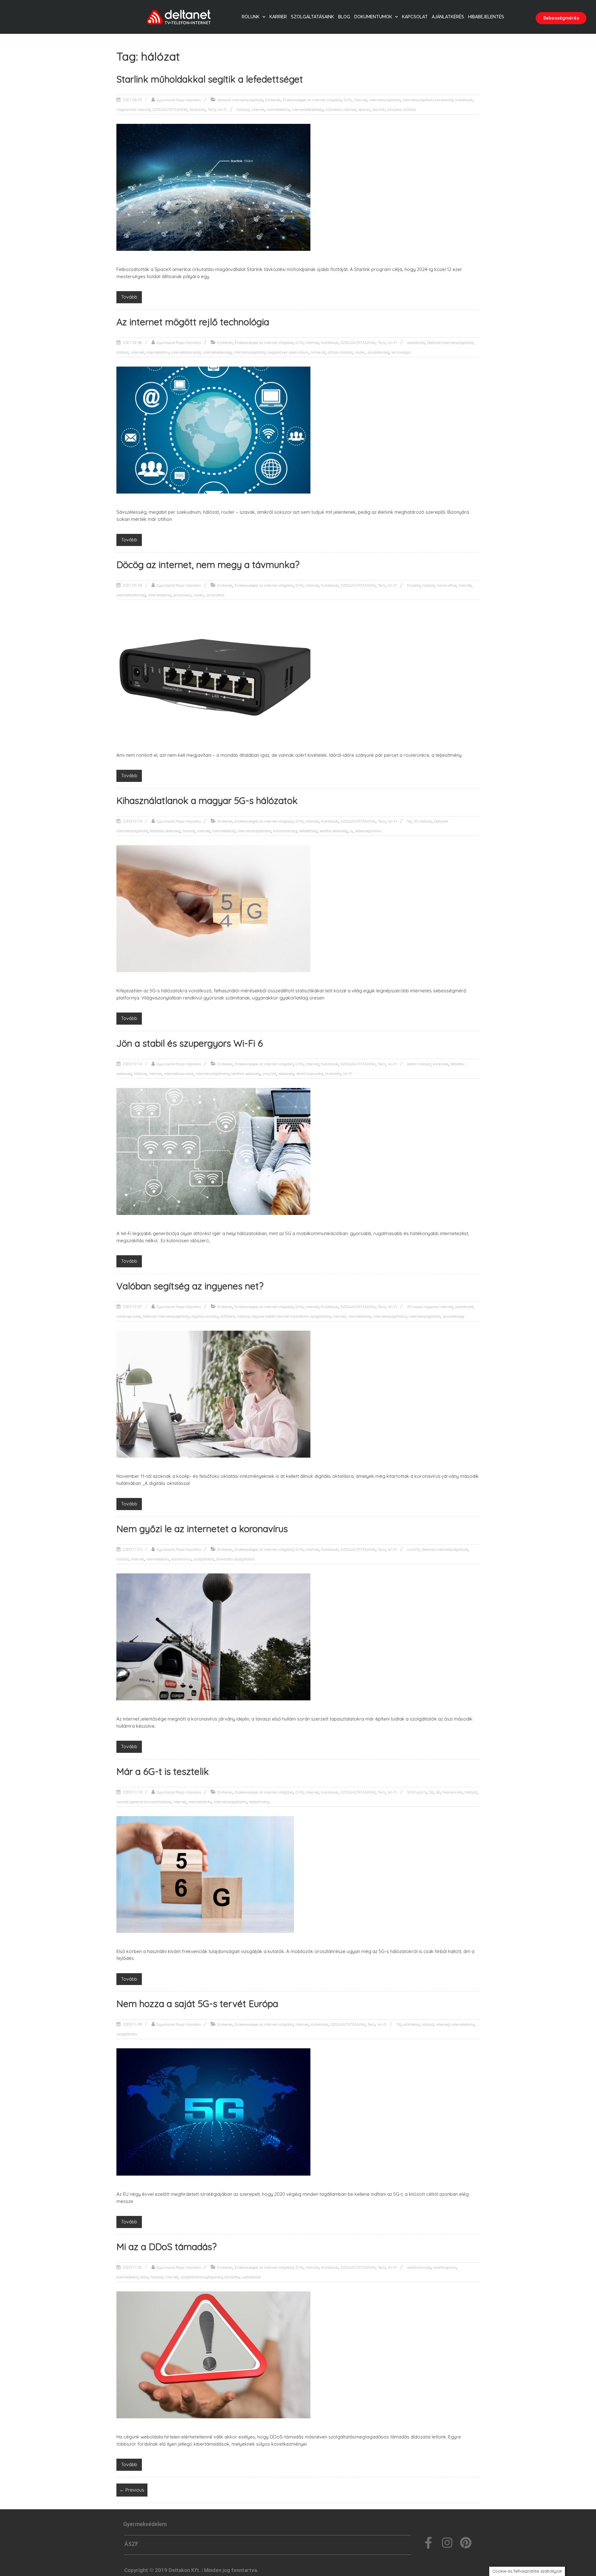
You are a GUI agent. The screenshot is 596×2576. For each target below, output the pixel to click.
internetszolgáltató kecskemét (428, 100)
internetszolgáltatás (254, 831)
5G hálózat (423, 821)
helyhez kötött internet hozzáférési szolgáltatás (291, 1316)
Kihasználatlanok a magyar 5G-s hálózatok (207, 801)
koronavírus (181, 1559)
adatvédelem (127, 2277)
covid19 (413, 1549)
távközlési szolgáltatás (235, 1559)
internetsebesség (217, 352)
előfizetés (411, 2024)
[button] (561, 18)
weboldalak (251, 2277)
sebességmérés (368, 831)
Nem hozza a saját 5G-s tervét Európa (197, 2004)
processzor (182, 595)
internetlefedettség (307, 109)
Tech (212, 109)
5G (409, 821)
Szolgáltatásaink (312, 17)
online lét (318, 352)
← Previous (132, 2490)
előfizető (228, 1316)
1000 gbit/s (417, 1792)
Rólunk (251, 17)
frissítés (414, 585)
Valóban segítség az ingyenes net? (190, 1286)
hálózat (243, 109)
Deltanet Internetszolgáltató (450, 343)
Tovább (129, 297)
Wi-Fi (222, 109)
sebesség (286, 1074)
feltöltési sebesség (165, 831)
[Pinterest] (466, 2543)
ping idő (269, 1074)
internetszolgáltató (385, 100)
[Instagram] (447, 2543)
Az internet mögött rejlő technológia (193, 322)
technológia (401, 352)
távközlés (198, 109)
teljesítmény (260, 1802)
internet (258, 109)
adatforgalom (445, 2267)
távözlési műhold (402, 109)
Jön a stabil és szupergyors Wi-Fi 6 (190, 1043)
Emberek (273, 100)
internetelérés (278, 109)
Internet (360, 100)
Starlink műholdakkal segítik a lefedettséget (210, 79)
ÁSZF (131, 2544)
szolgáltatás (204, 1559)
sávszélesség (378, 352)
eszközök (441, 1064)
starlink (379, 109)
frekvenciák (453, 1792)
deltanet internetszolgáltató (240, 100)
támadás (232, 2277)
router (360, 352)
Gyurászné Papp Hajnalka (179, 100)
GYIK (348, 100)
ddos (144, 2277)
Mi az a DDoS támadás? (167, 2247)
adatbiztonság (419, 2267)
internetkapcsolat (186, 352)
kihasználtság (285, 831)
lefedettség (308, 831)
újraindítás (215, 595)
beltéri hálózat (419, 1064)
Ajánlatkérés (448, 17)
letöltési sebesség (246, 1074)
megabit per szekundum (288, 352)
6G (438, 1792)
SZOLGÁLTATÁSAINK (170, 109)
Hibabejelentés (486, 17)
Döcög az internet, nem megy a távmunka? (208, 565)
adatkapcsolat (129, 1316)
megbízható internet (133, 109)
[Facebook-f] (428, 2543)
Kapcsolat (415, 17)
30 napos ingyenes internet (430, 1307)
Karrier (278, 17)
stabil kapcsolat (309, 1074)
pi (351, 831)
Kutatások (464, 100)
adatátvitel (416, 343)
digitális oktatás (205, 1316)
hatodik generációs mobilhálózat (144, 1802)
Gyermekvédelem (145, 2524)
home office (447, 585)
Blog (344, 17)
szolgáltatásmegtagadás (201, 2277)
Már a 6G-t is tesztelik (163, 1771)
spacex (364, 109)
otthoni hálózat (340, 352)
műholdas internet (341, 109)
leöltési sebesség (334, 831)
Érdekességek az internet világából (312, 100)
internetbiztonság (131, 595)
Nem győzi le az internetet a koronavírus (202, 1529)
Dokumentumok (373, 17)
